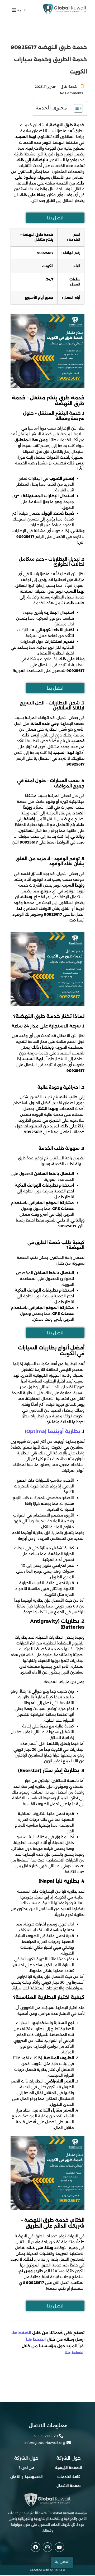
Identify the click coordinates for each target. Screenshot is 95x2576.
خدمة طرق (69, 87)
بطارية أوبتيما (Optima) (53, 1431)
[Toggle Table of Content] (76, 108)
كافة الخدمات (69, 2477)
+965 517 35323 (45, 2436)
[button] (22, 10)
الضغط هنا (22, 2333)
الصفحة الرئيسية (69, 2468)
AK (52, 2570)
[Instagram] (47, 2547)
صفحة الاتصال (69, 2486)
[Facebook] (36, 2547)
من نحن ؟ (27, 2468)
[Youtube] (59, 2547)
